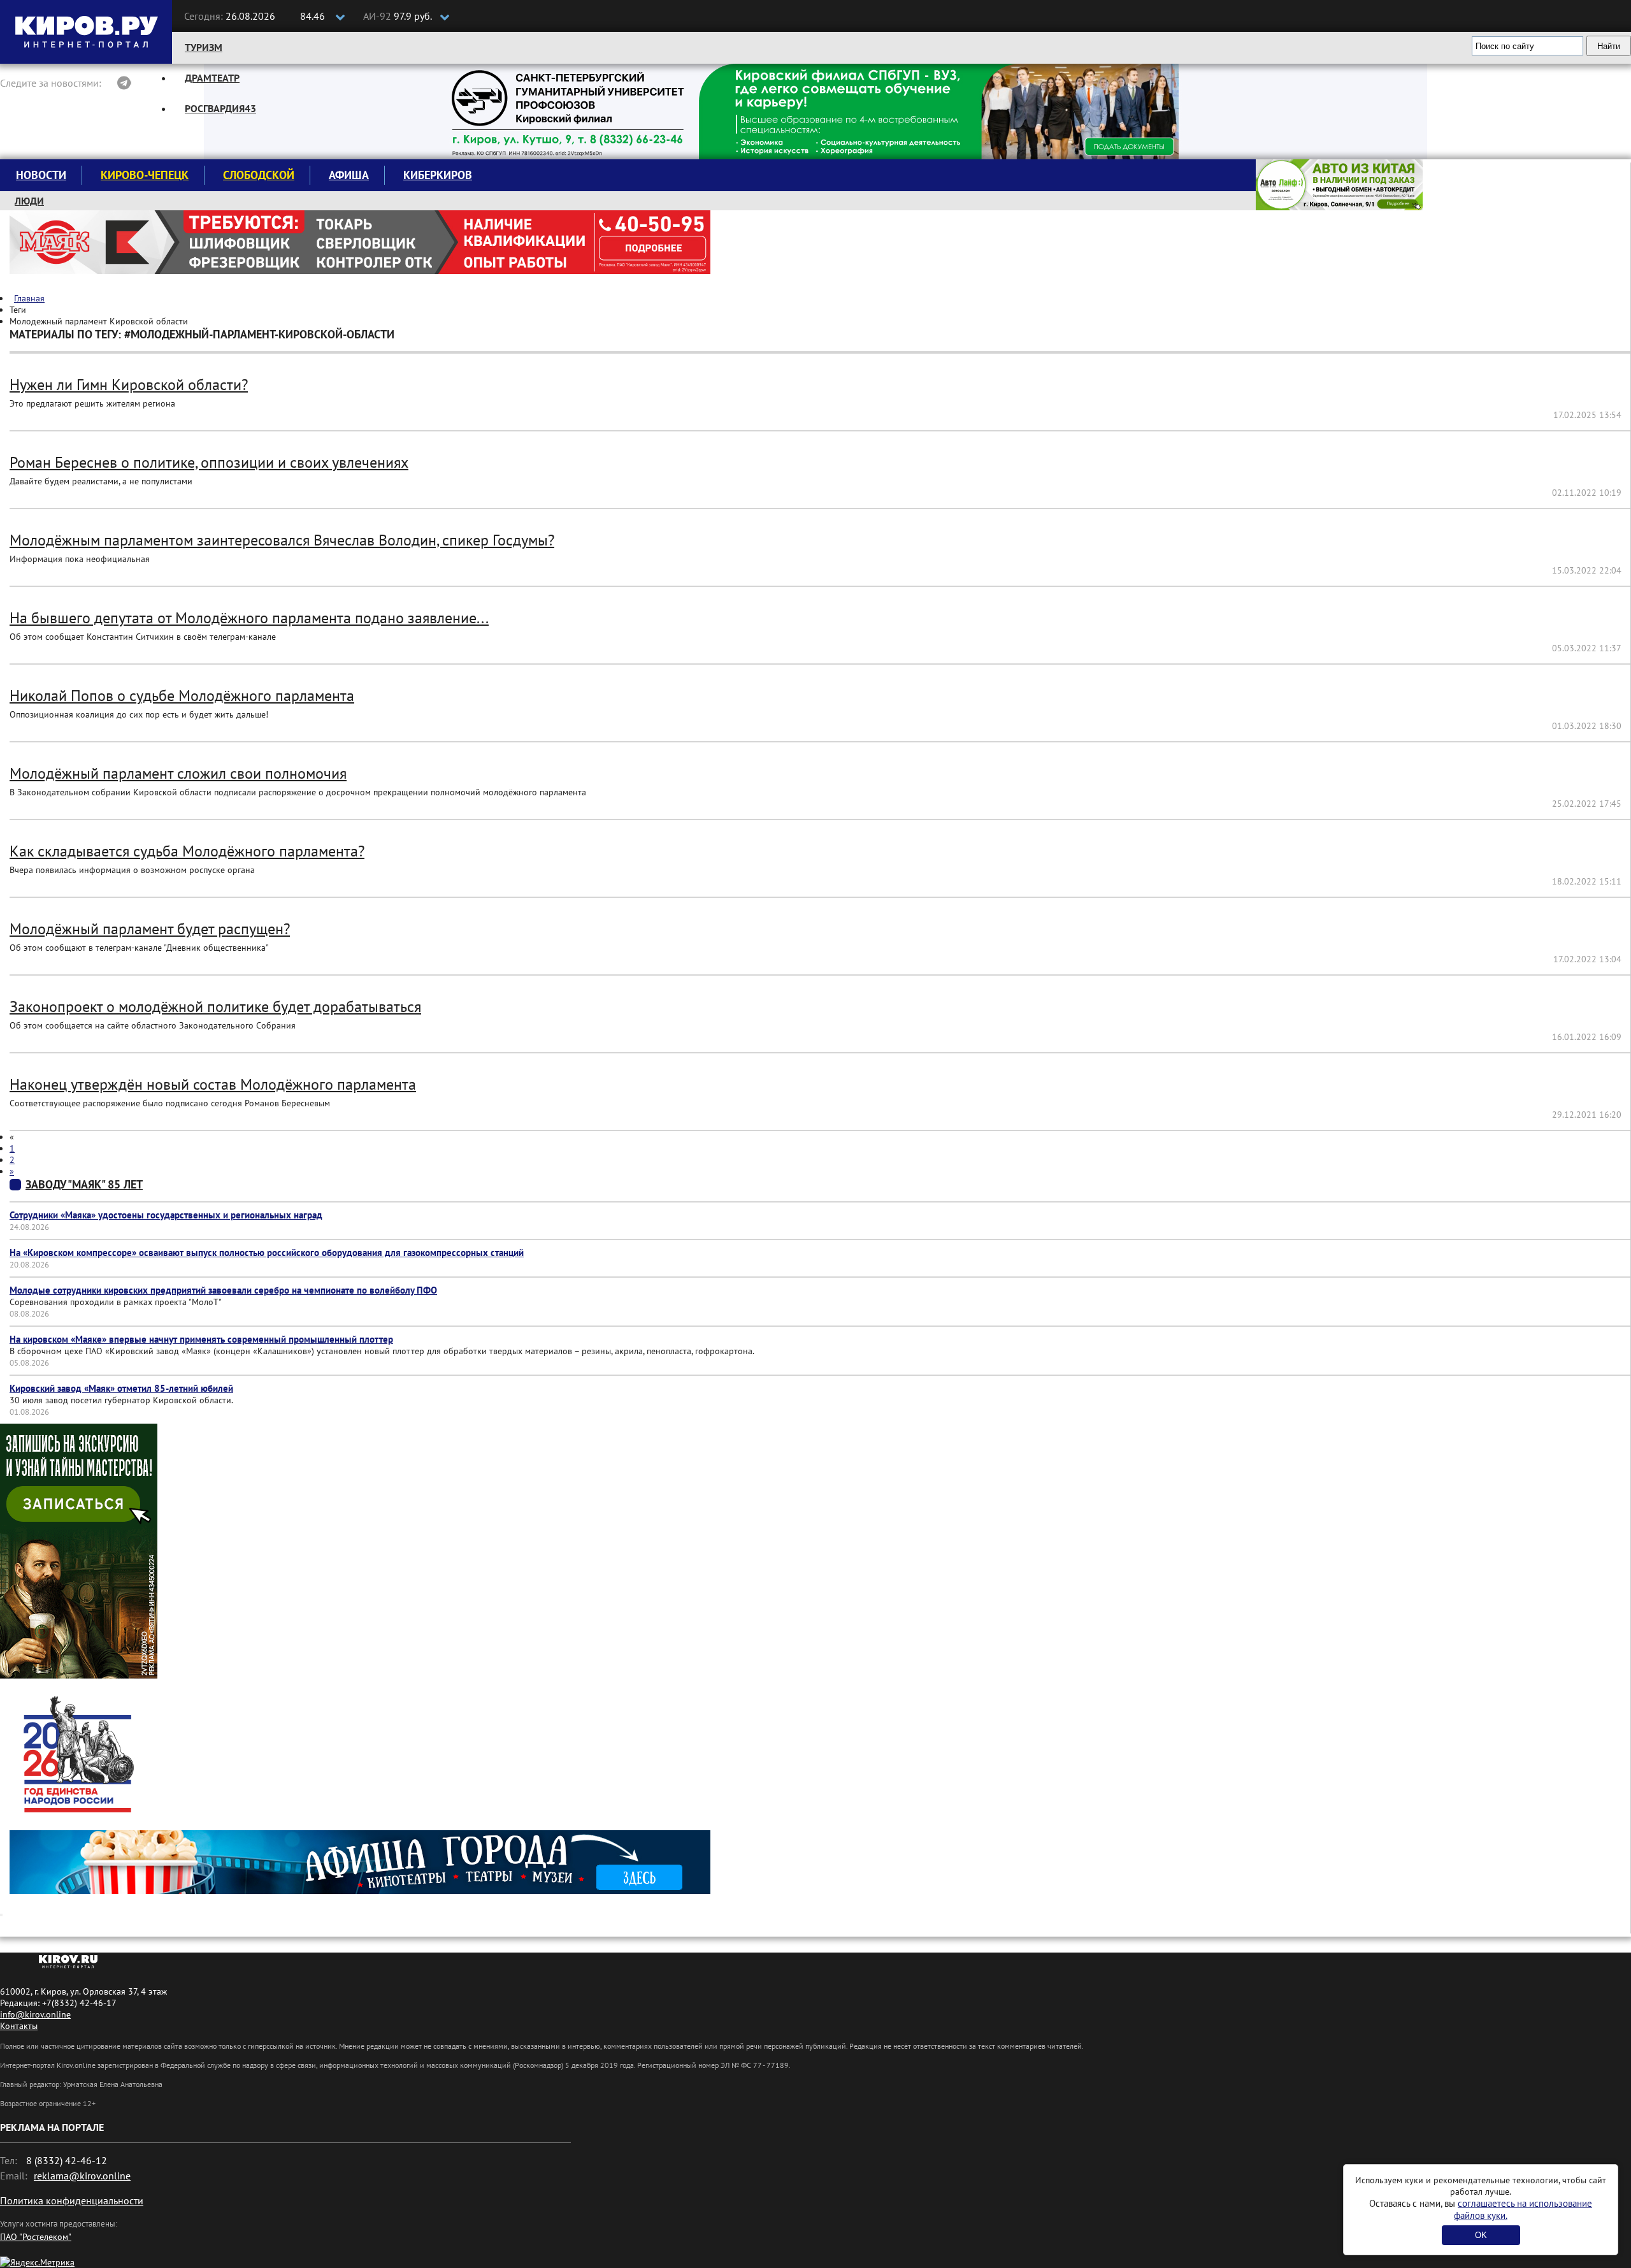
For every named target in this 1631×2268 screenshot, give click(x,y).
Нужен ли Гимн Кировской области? (129, 385)
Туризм (204, 47)
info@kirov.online (35, 2014)
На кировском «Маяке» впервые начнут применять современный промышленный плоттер (201, 1339)
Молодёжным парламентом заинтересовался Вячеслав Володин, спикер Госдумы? (282, 540)
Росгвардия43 (220, 108)
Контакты (19, 2026)
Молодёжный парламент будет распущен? (150, 929)
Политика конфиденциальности (72, 2200)
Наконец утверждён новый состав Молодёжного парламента (213, 1084)
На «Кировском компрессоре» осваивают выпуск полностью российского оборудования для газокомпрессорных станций (267, 1253)
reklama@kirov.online (82, 2176)
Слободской (259, 175)
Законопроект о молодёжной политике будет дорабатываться (215, 1007)
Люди (29, 201)
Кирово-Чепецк (145, 175)
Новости (41, 175)
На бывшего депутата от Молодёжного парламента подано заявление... (249, 618)
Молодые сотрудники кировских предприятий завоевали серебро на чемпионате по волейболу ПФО (223, 1290)
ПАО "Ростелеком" (36, 2237)
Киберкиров (438, 175)
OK (1481, 2235)
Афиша (349, 175)
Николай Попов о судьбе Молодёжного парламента (182, 696)
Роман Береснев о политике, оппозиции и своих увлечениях (209, 462)
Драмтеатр (212, 78)
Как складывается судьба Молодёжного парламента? (187, 851)
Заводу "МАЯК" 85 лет (84, 1184)
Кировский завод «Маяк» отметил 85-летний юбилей (121, 1388)
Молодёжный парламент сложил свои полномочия (178, 773)
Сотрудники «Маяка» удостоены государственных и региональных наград (166, 1215)
